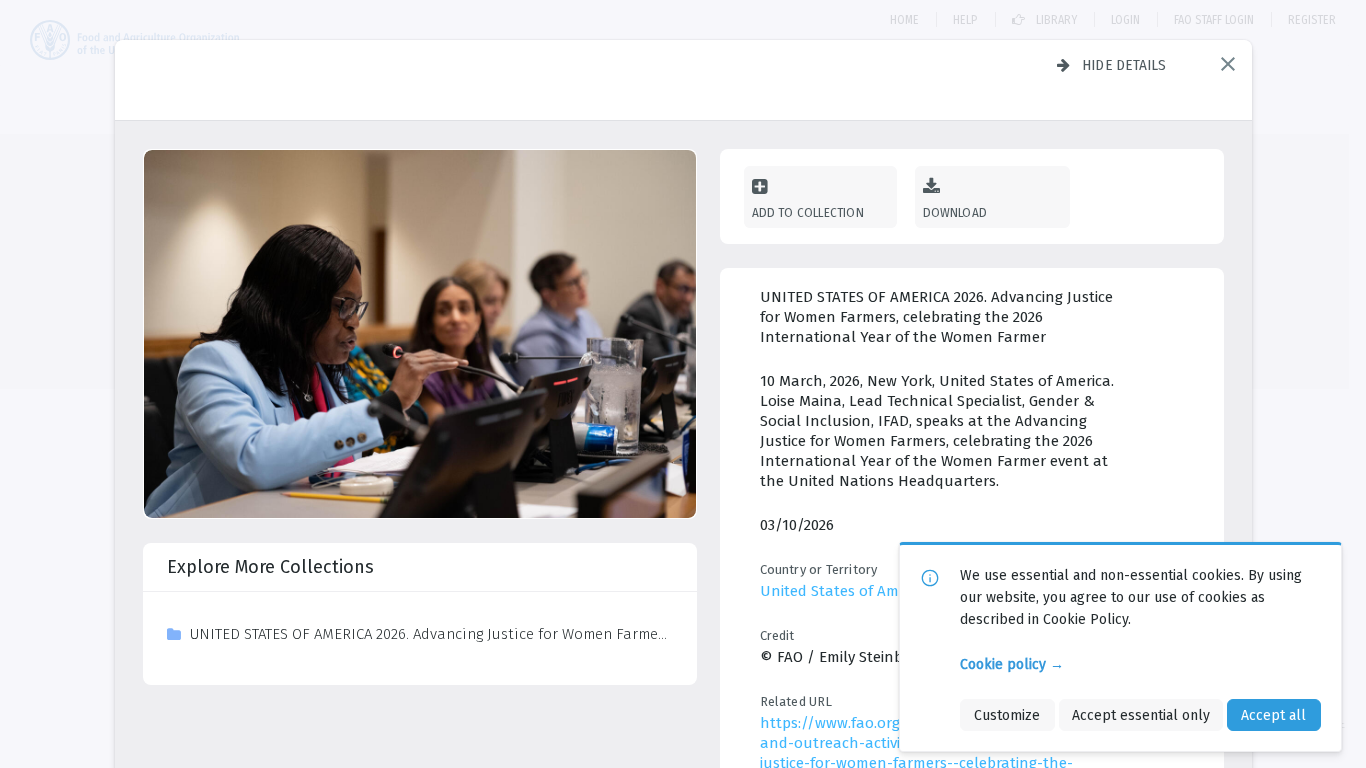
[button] (1228, 64)
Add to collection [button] (808, 212)
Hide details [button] (1124, 65)
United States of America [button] (846, 591)
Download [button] (955, 212)
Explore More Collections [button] (270, 567)
